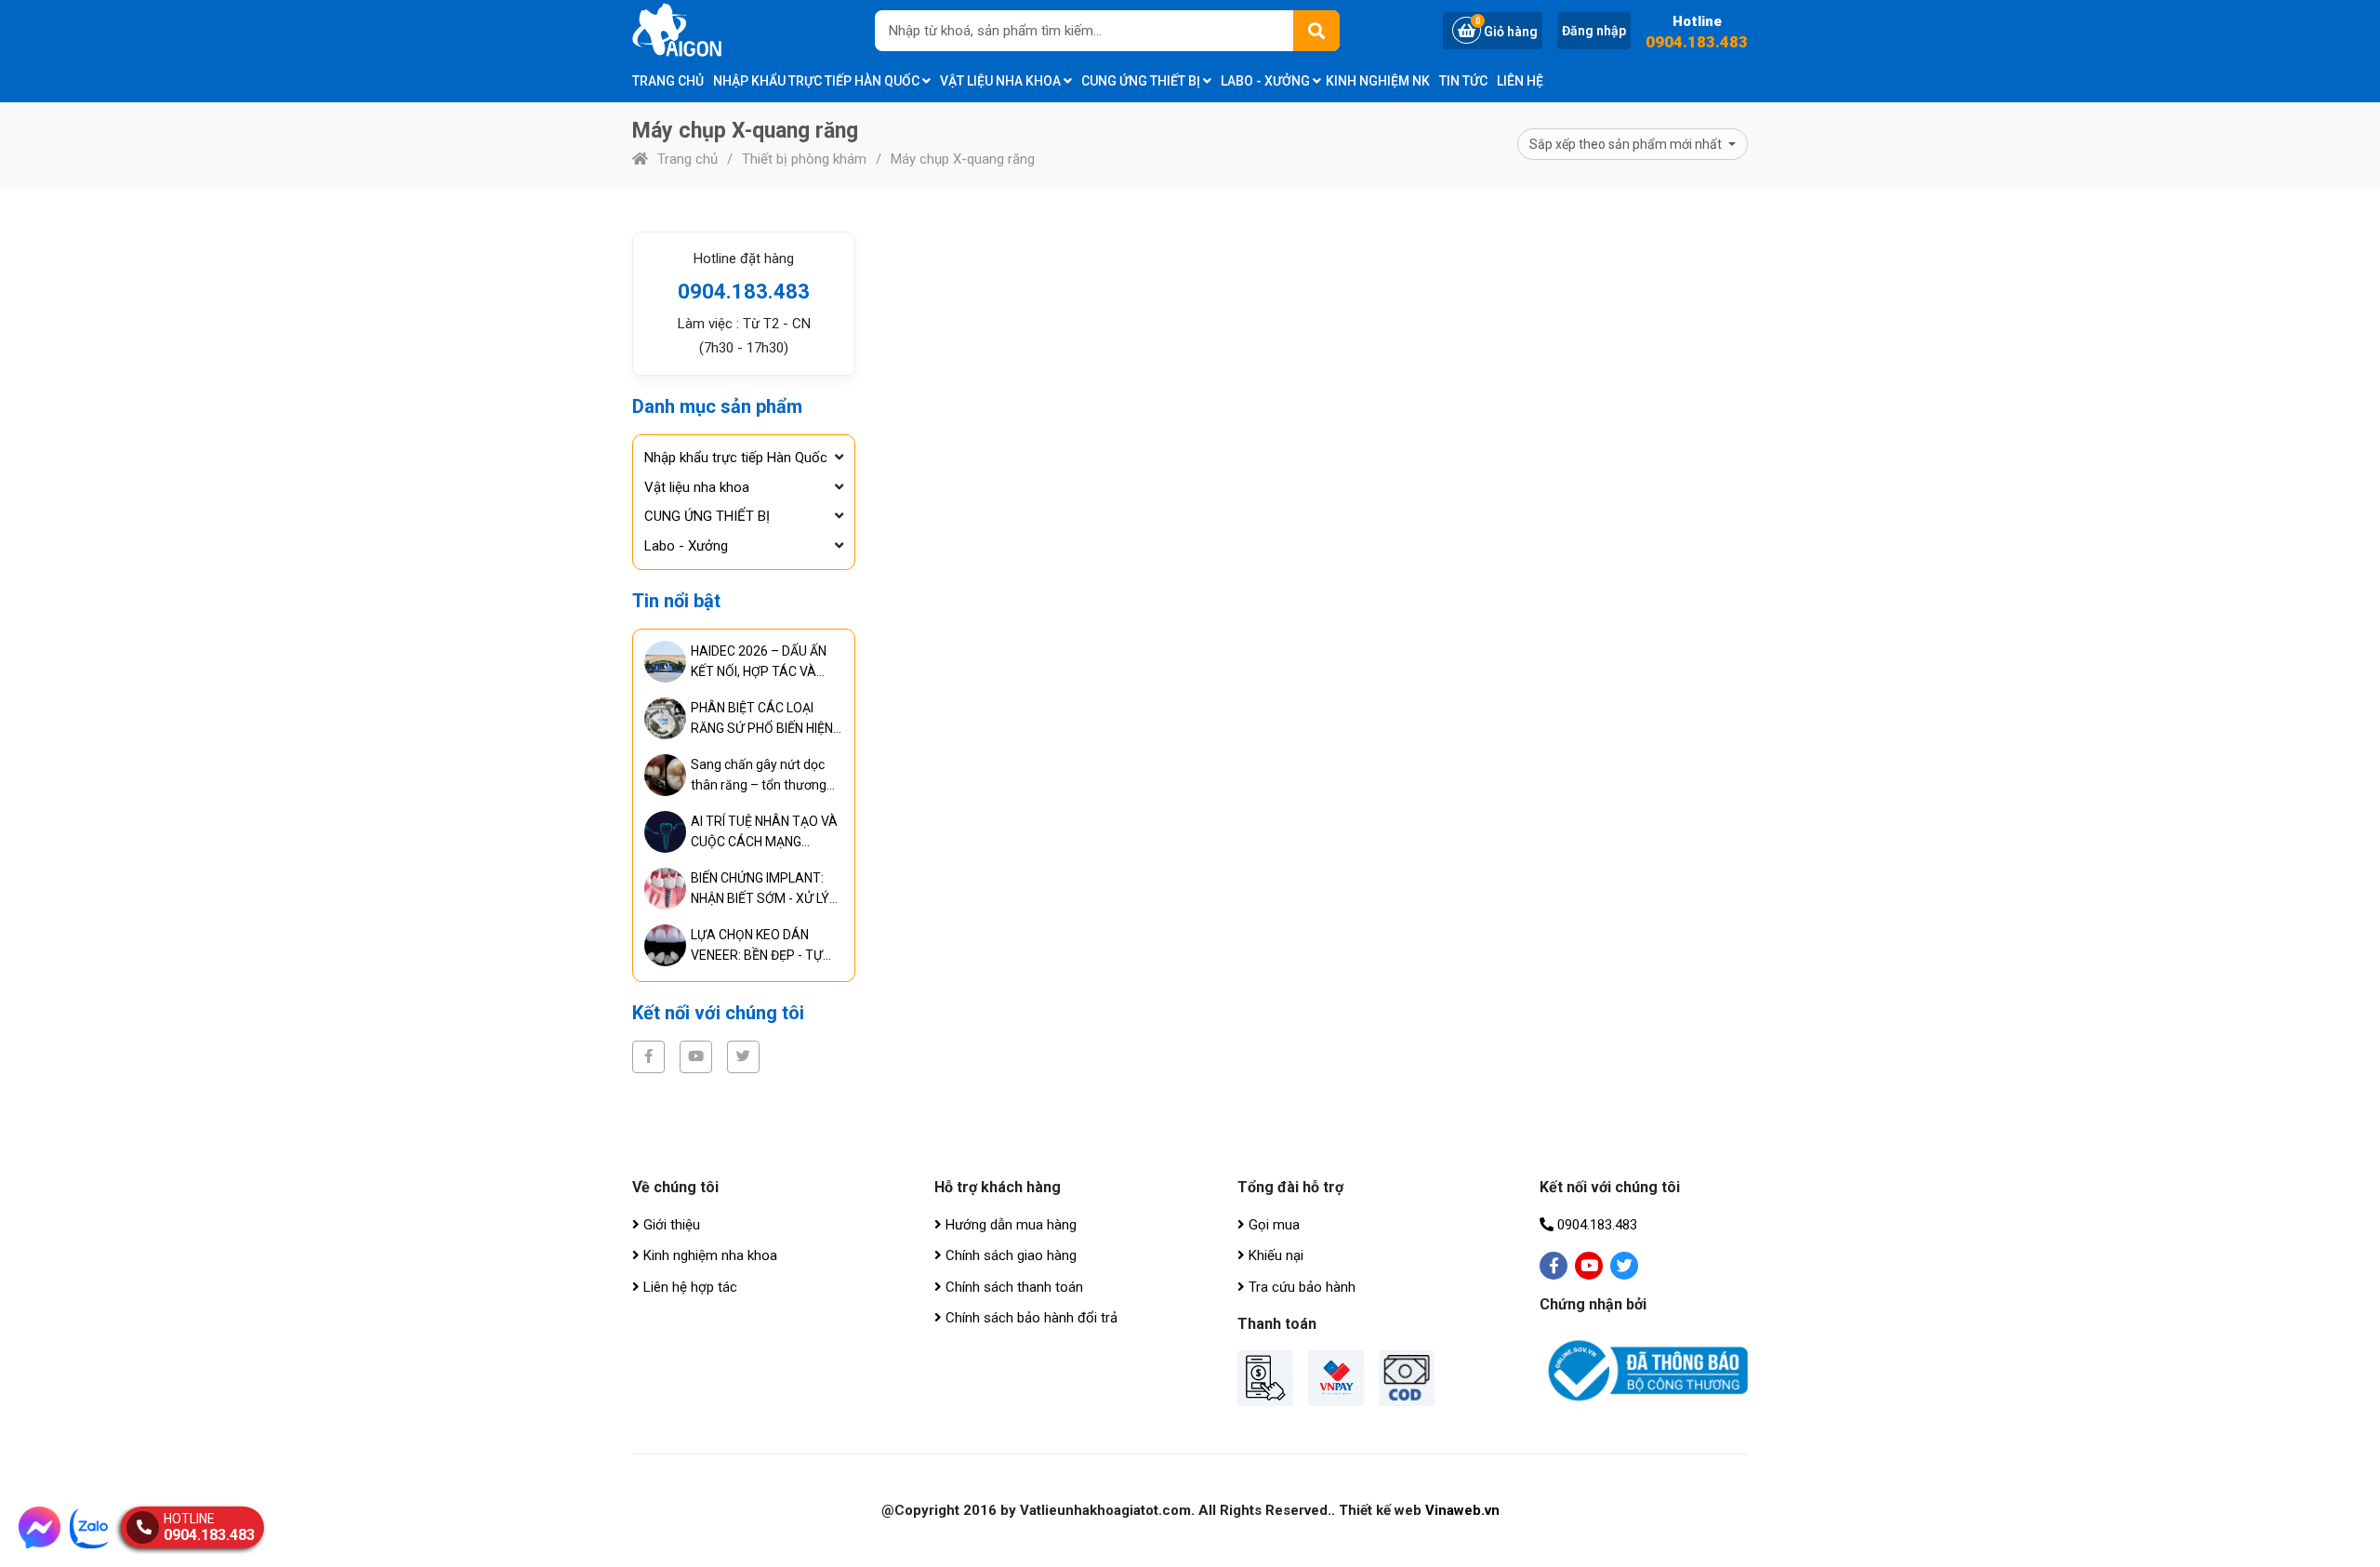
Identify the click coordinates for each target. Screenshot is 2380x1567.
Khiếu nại (1274, 1255)
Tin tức (1463, 81)
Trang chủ (668, 81)
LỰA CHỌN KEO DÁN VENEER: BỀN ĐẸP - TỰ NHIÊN (757, 946)
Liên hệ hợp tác (688, 1287)
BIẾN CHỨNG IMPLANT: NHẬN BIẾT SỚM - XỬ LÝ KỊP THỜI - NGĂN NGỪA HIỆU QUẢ (760, 890)
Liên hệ (1520, 81)
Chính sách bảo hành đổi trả (1030, 1318)
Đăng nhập (1594, 31)
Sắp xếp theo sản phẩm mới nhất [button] (1627, 144)
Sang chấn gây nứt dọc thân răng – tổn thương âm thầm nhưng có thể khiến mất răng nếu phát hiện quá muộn (761, 776)
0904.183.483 (1697, 42)
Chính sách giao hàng (1009, 1255)
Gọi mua (1272, 1225)
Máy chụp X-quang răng (963, 159)
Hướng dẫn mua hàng (1009, 1225)
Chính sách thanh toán (1012, 1287)
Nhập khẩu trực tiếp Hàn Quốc (818, 81)
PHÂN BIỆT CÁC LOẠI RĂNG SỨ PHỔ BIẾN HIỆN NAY (762, 719)
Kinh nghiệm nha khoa (708, 1255)
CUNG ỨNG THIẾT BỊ (1142, 81)
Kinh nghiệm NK (1378, 81)
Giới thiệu (670, 1225)
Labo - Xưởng (1267, 81)
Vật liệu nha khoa (1002, 81)
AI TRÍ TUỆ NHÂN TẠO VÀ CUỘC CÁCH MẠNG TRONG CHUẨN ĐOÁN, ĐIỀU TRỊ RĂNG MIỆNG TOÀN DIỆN (764, 833)
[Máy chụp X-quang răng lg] (702, 30)
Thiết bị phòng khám (804, 159)
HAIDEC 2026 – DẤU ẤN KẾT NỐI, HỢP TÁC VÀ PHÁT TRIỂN (759, 663)
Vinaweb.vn (1462, 1510)
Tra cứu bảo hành (1300, 1287)
